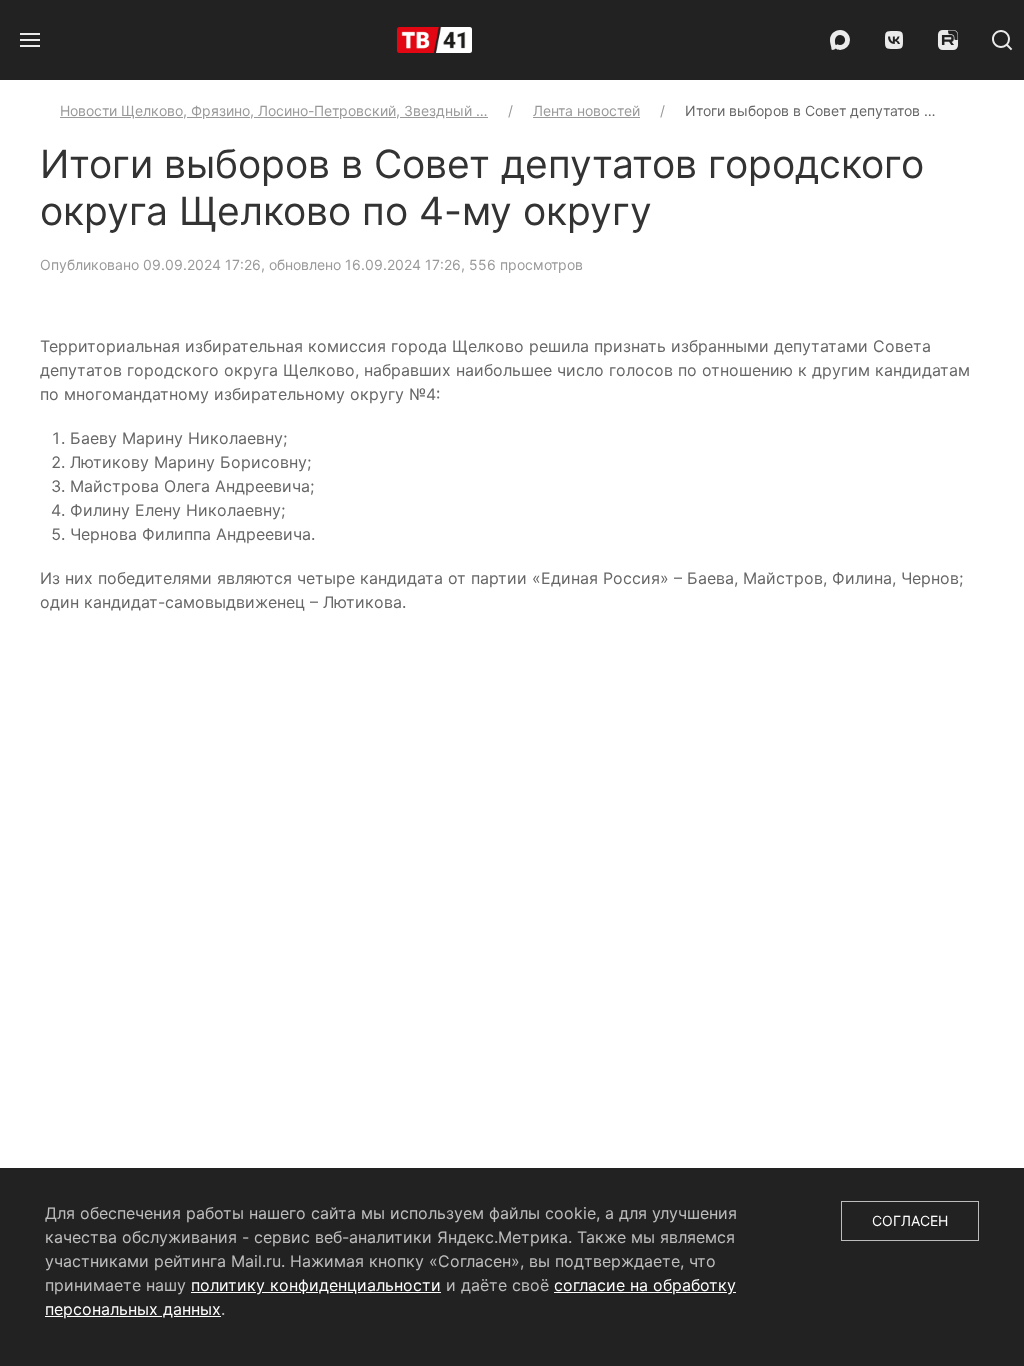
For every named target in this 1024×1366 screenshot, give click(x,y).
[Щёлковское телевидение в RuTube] (948, 40)
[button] (30, 40)
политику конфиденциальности (316, 1285)
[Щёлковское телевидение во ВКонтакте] (894, 40)
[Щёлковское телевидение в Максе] (840, 40)
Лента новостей (586, 110)
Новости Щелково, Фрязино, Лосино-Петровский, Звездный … (274, 110)
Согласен (910, 1220)
